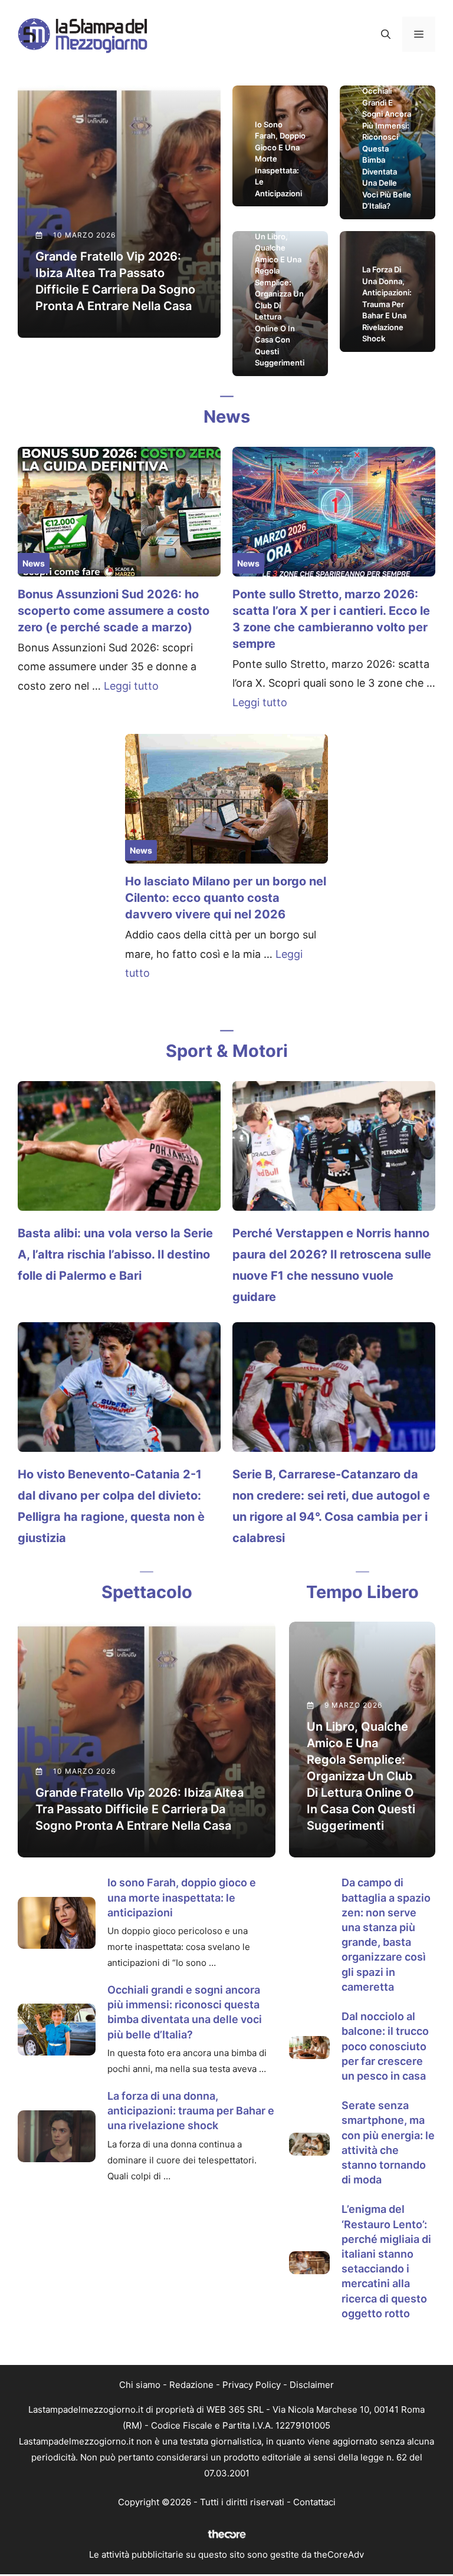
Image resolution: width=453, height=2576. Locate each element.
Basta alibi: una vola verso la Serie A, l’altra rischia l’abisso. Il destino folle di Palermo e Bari (115, 1254)
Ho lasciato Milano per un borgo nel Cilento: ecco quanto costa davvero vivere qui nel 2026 (226, 898)
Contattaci (314, 2502)
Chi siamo (140, 2385)
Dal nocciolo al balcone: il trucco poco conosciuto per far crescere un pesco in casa (385, 2046)
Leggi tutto (131, 686)
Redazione (191, 2385)
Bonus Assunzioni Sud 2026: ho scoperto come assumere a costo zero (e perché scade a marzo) (114, 611)
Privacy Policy (252, 2385)
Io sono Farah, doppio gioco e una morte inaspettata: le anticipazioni (182, 1897)
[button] (386, 34)
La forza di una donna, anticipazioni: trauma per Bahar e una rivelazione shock (191, 2111)
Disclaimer (312, 2385)
